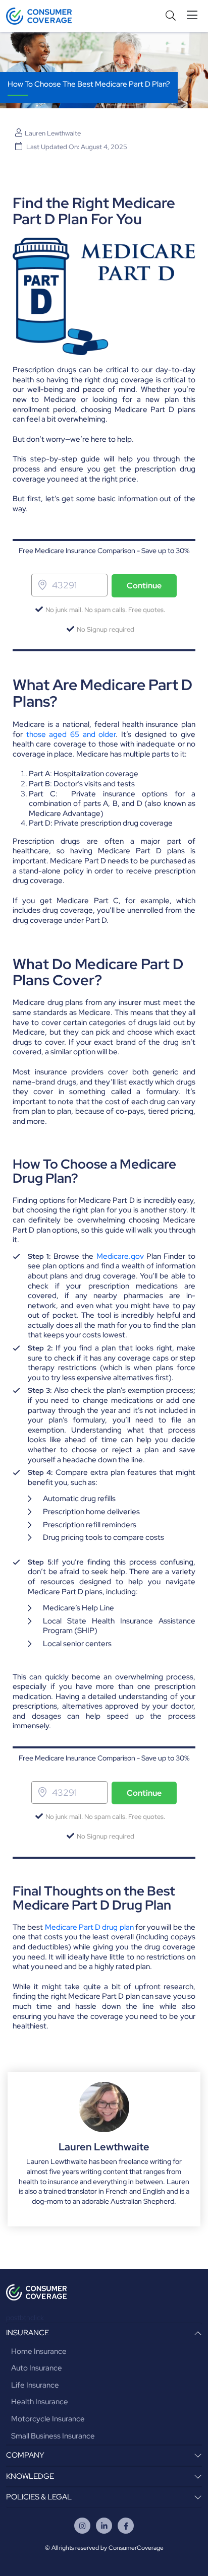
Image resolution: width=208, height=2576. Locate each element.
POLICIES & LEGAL (39, 2497)
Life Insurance (35, 2385)
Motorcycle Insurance (48, 2419)
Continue (144, 586)
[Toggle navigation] (194, 15)
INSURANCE (28, 2333)
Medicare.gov (120, 1256)
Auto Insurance (37, 2368)
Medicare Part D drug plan (89, 1927)
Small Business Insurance (53, 2436)
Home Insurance (39, 2351)
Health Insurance (40, 2402)
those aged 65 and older (71, 734)
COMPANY (25, 2455)
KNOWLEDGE (30, 2476)
